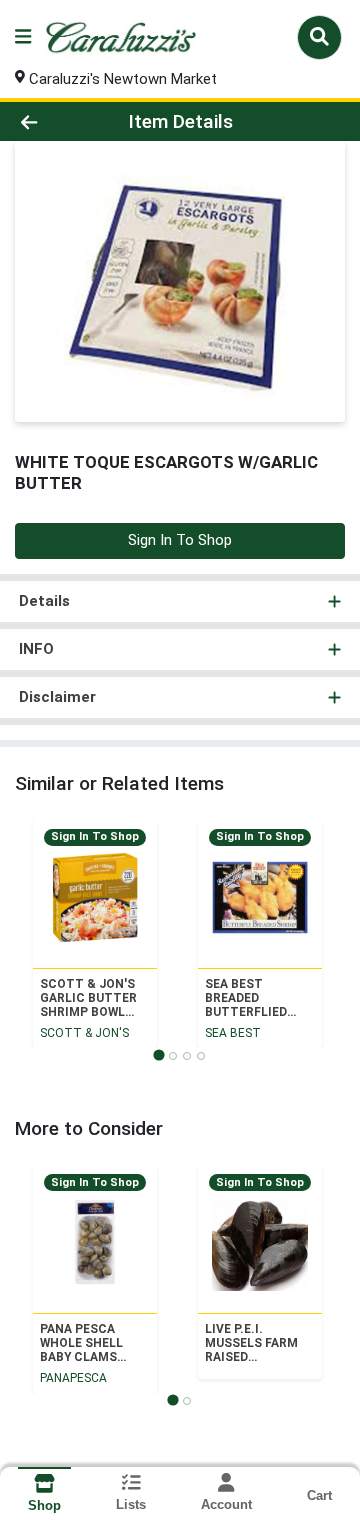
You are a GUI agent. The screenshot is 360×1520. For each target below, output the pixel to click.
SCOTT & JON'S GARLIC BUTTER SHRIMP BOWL (88, 998)
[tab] (158, 1054)
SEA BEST (233, 1033)
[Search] (319, 37)
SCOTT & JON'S (84, 1033)
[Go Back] (56, 121)
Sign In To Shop (180, 540)
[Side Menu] (23, 37)
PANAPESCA (73, 1378)
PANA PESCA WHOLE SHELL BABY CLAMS (81, 1343)
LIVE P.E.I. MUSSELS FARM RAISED (251, 1343)
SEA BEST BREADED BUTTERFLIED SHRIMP (246, 998)
